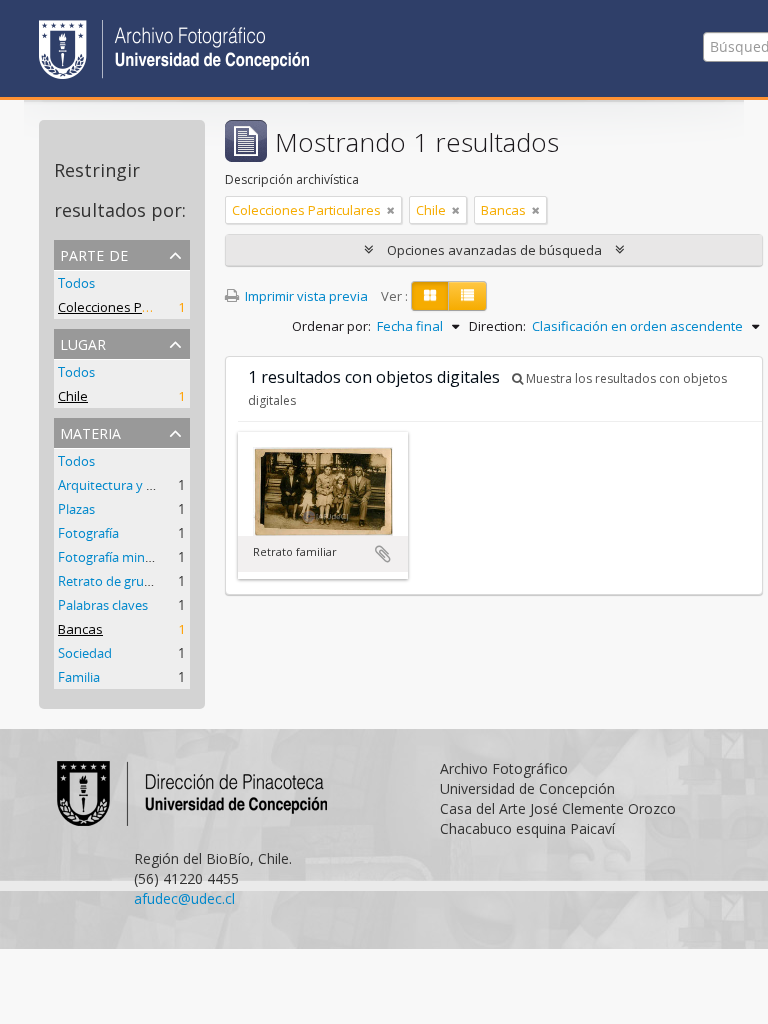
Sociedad (85, 653)
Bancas (80, 629)
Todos (76, 283)
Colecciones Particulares (132, 307)
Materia (90, 431)
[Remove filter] (391, 210)
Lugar (83, 342)
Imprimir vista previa (305, 296)
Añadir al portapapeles (383, 554)
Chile (73, 396)
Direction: (497, 326)
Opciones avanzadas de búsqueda (494, 250)
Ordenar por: (331, 326)
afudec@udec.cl (184, 898)
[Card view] (430, 296)
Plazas (76, 509)
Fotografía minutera (117, 557)
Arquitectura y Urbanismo (135, 485)
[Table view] (467, 296)
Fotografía (88, 533)
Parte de (94, 253)
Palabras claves (103, 605)
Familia (79, 677)
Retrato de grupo (109, 581)
